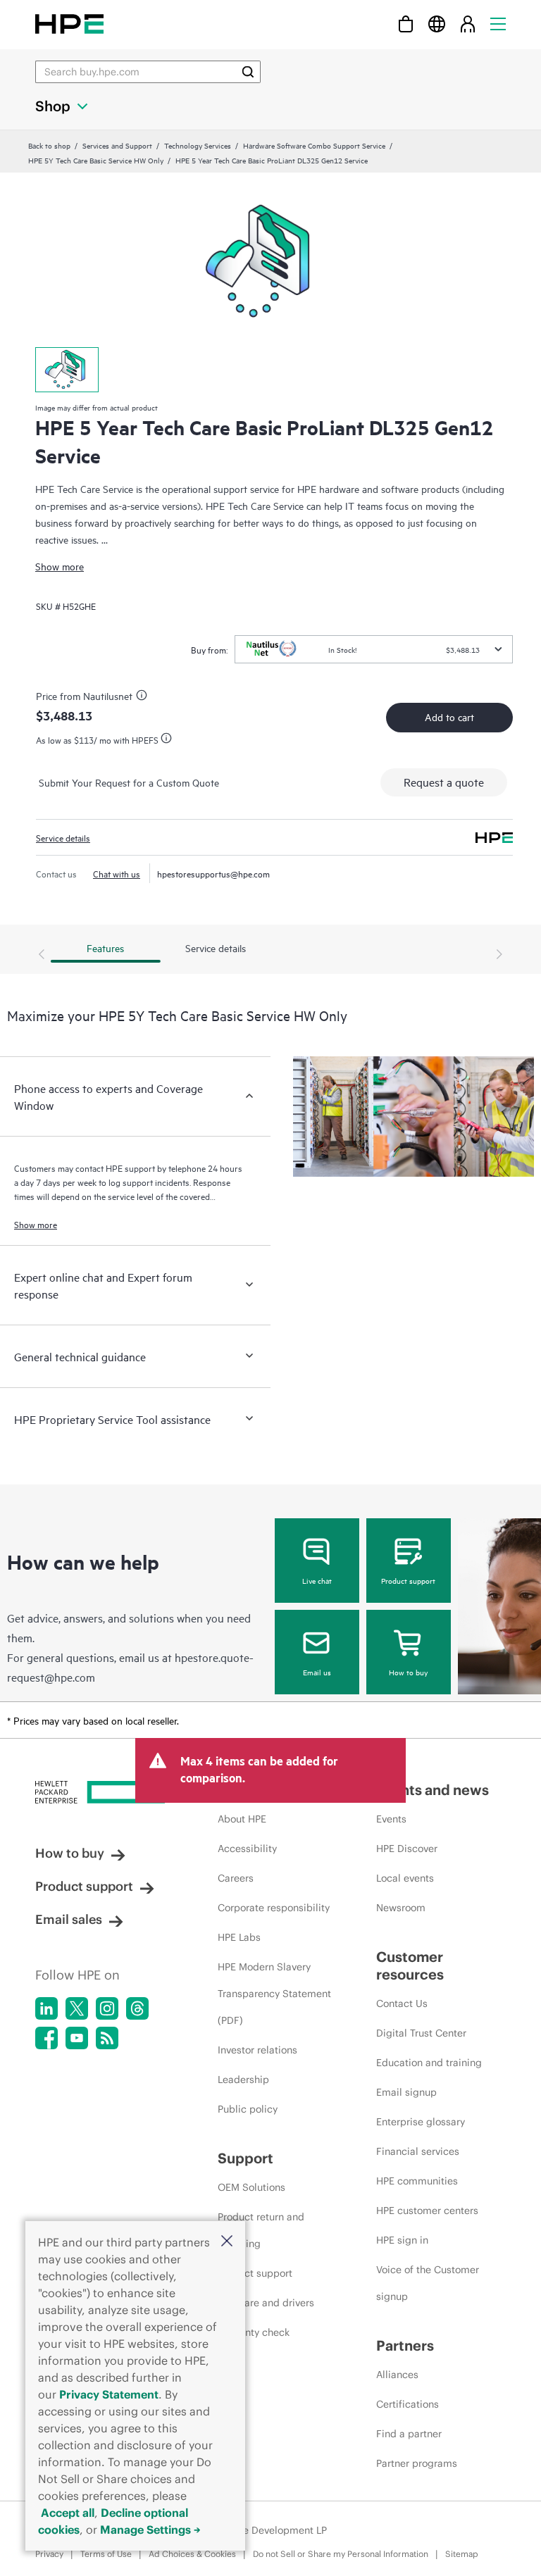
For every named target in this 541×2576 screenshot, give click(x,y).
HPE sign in (402, 2240)
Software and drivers (266, 2303)
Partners (405, 2345)
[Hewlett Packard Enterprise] (69, 24)
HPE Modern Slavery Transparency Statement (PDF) (274, 1994)
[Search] (248, 72)
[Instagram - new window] (107, 2008)
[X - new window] (77, 2008)
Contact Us (402, 2003)
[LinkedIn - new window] (46, 2008)
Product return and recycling (261, 2230)
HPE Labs (239, 1937)
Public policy (248, 2109)
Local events (405, 1878)
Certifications (408, 2404)
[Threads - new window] (137, 2008)
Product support (408, 1580)
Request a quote (444, 782)
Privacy (49, 2554)
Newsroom (401, 1908)
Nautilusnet (108, 695)
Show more (60, 566)
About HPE (242, 1819)
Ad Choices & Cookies (192, 2554)
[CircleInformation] (144, 697)
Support (245, 2158)
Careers (236, 1878)
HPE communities (417, 2181)
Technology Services (198, 145)
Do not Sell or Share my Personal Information (341, 2554)
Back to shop (49, 145)
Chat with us (117, 873)
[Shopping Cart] (406, 24)
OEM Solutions (251, 2187)
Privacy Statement (109, 2394)
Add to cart (449, 717)
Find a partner (409, 2434)
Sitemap (462, 2554)
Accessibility (247, 1849)
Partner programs (417, 2463)
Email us (317, 1672)
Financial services (418, 2151)
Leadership (243, 2080)
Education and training (429, 2063)
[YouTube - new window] (77, 2038)
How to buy (408, 1672)
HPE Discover (407, 1849)
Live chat (317, 1580)
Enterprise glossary (421, 2122)
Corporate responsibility (274, 1908)
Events (391, 1819)
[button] (227, 2242)
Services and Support (117, 145)
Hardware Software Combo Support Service (314, 145)
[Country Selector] (437, 24)
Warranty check (254, 2332)
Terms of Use (106, 2554)
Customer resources (410, 1965)
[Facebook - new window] (46, 2038)
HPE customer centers (427, 2211)
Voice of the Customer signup (428, 2283)
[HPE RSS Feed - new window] (107, 2038)
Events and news (433, 1790)
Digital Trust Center (421, 2033)
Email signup (406, 2092)
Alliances (397, 2375)
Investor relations (257, 2050)
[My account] (468, 24)
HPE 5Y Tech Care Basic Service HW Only (96, 160)
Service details (63, 837)
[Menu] (498, 24)
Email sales (69, 1919)
